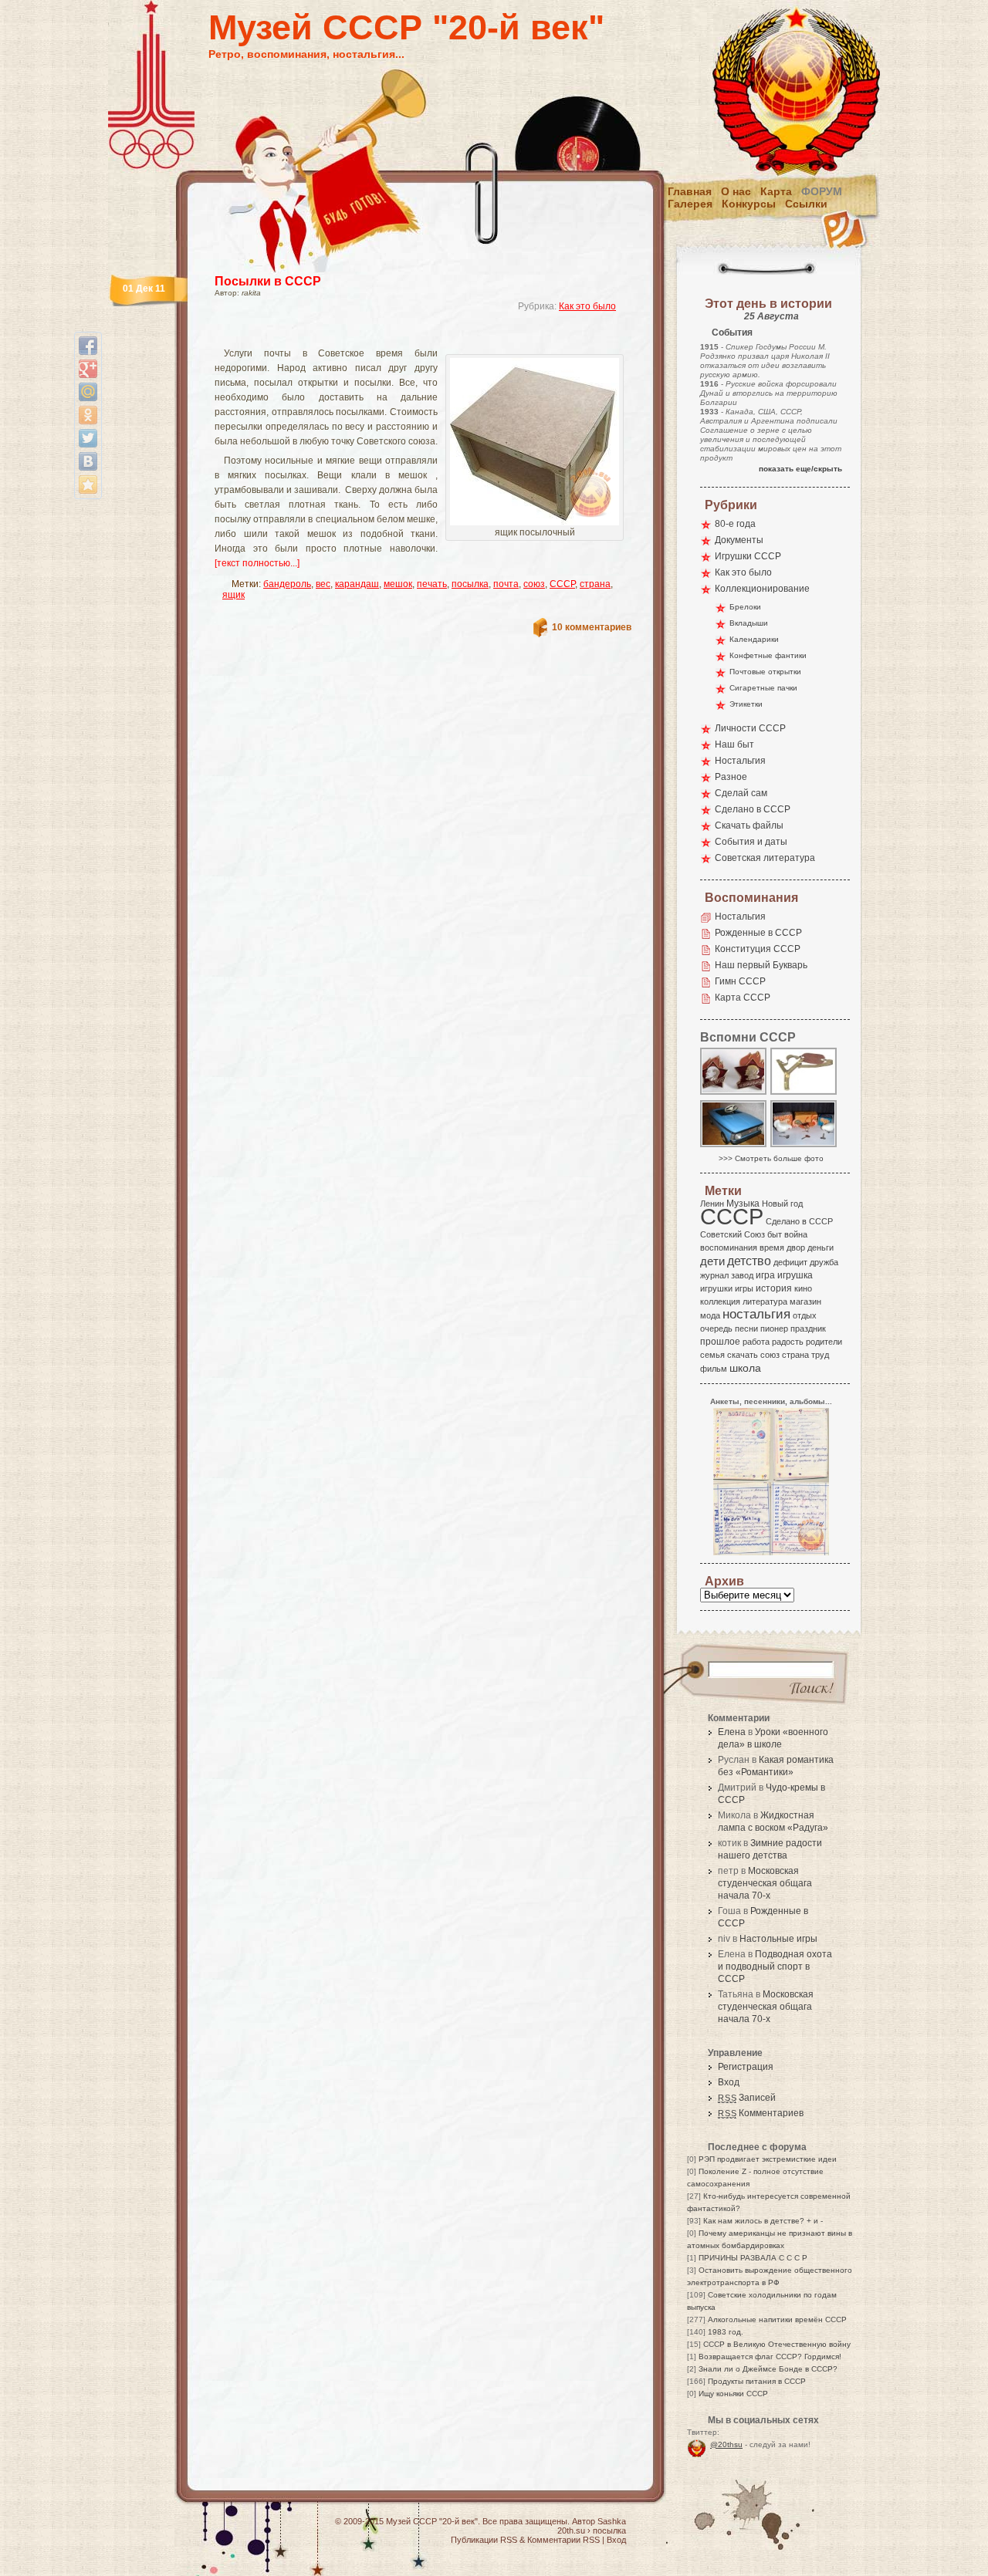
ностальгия (756, 1314)
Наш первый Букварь (761, 965)
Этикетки (746, 704)
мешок (398, 584)
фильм (714, 1369)
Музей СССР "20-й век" (406, 27)
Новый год (782, 1204)
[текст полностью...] (257, 563)
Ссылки (806, 204)
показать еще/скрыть (800, 469)
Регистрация (746, 2067)
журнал (714, 1275)
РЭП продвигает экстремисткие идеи (768, 2159)
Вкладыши (749, 623)
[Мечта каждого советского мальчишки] (734, 1146)
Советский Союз (733, 1234)
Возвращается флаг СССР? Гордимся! (770, 2357)
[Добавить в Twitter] (88, 438)
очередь (716, 1329)
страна (595, 584)
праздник (808, 1329)
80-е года (735, 524)
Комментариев (761, 2113)
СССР (562, 584)
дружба (824, 1262)
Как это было (587, 306)
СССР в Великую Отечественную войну (777, 2344)
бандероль (287, 584)
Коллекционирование (762, 589)
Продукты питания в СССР (757, 2381)
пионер (774, 1329)
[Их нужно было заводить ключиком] (804, 1146)
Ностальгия (740, 761)
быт (775, 1234)
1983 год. (726, 2332)
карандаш (357, 584)
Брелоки (745, 607)
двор (796, 1247)
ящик (233, 595)
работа (756, 1342)
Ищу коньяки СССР (733, 2394)
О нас (736, 191)
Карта (776, 191)
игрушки (716, 1288)
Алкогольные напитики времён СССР (777, 2319)
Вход (729, 2082)
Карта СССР (743, 998)
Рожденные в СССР (758, 933)
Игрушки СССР (748, 556)
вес (323, 584)
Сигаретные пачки (763, 688)
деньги (821, 1247)
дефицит (790, 1262)
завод (742, 1275)
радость (788, 1342)
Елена (732, 1732)
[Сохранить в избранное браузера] (88, 484)
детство (749, 1261)
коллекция (720, 1302)
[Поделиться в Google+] (88, 369)
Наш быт (734, 744)
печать (432, 584)
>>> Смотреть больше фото (771, 1158)
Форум (822, 191)
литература (765, 1302)
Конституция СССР (758, 949)
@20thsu (726, 2444)
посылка (470, 584)
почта (506, 584)
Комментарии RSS (563, 2540)
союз (534, 584)
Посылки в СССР (268, 281)
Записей (747, 2098)
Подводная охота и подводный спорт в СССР (775, 1967)
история (774, 1288)
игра (765, 1275)
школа (745, 1368)
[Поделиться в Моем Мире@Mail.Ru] (88, 392)
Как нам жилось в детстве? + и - (763, 2221)
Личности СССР (750, 728)
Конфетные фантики (768, 655)
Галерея (690, 204)
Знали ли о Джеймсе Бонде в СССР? (768, 2369)
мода (710, 1315)
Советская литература (765, 858)
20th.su (571, 2530)
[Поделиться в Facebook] (88, 346)
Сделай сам (741, 793)
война (796, 1234)
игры (744, 1288)
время (772, 1247)
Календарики (754, 639)
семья (712, 1355)
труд (820, 1355)
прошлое (720, 1342)
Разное (731, 777)
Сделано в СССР (753, 809)
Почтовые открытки (765, 672)
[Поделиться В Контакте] (88, 461)
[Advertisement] (404, 336)
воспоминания (729, 1247)
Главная (690, 191)
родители (824, 1342)
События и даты (751, 842)
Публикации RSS (484, 2540)
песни (746, 1329)
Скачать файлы (749, 825)
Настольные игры (778, 1939)
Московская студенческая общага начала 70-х (765, 1883)
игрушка (795, 1275)
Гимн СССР (740, 981)
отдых (805, 1315)
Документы (739, 540)
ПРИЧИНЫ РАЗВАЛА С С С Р (753, 2258)
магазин (805, 1302)
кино (803, 1288)
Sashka (612, 2521)
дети (712, 1261)
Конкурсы (749, 204)
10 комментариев (592, 627)
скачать (743, 1355)
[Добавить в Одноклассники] (88, 415)
